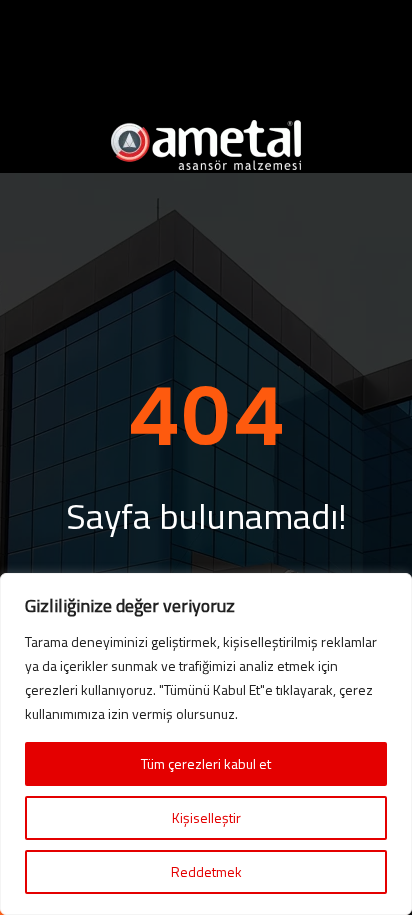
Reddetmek (206, 871)
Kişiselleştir (206, 817)
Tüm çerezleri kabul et (206, 763)
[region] (206, 744)
